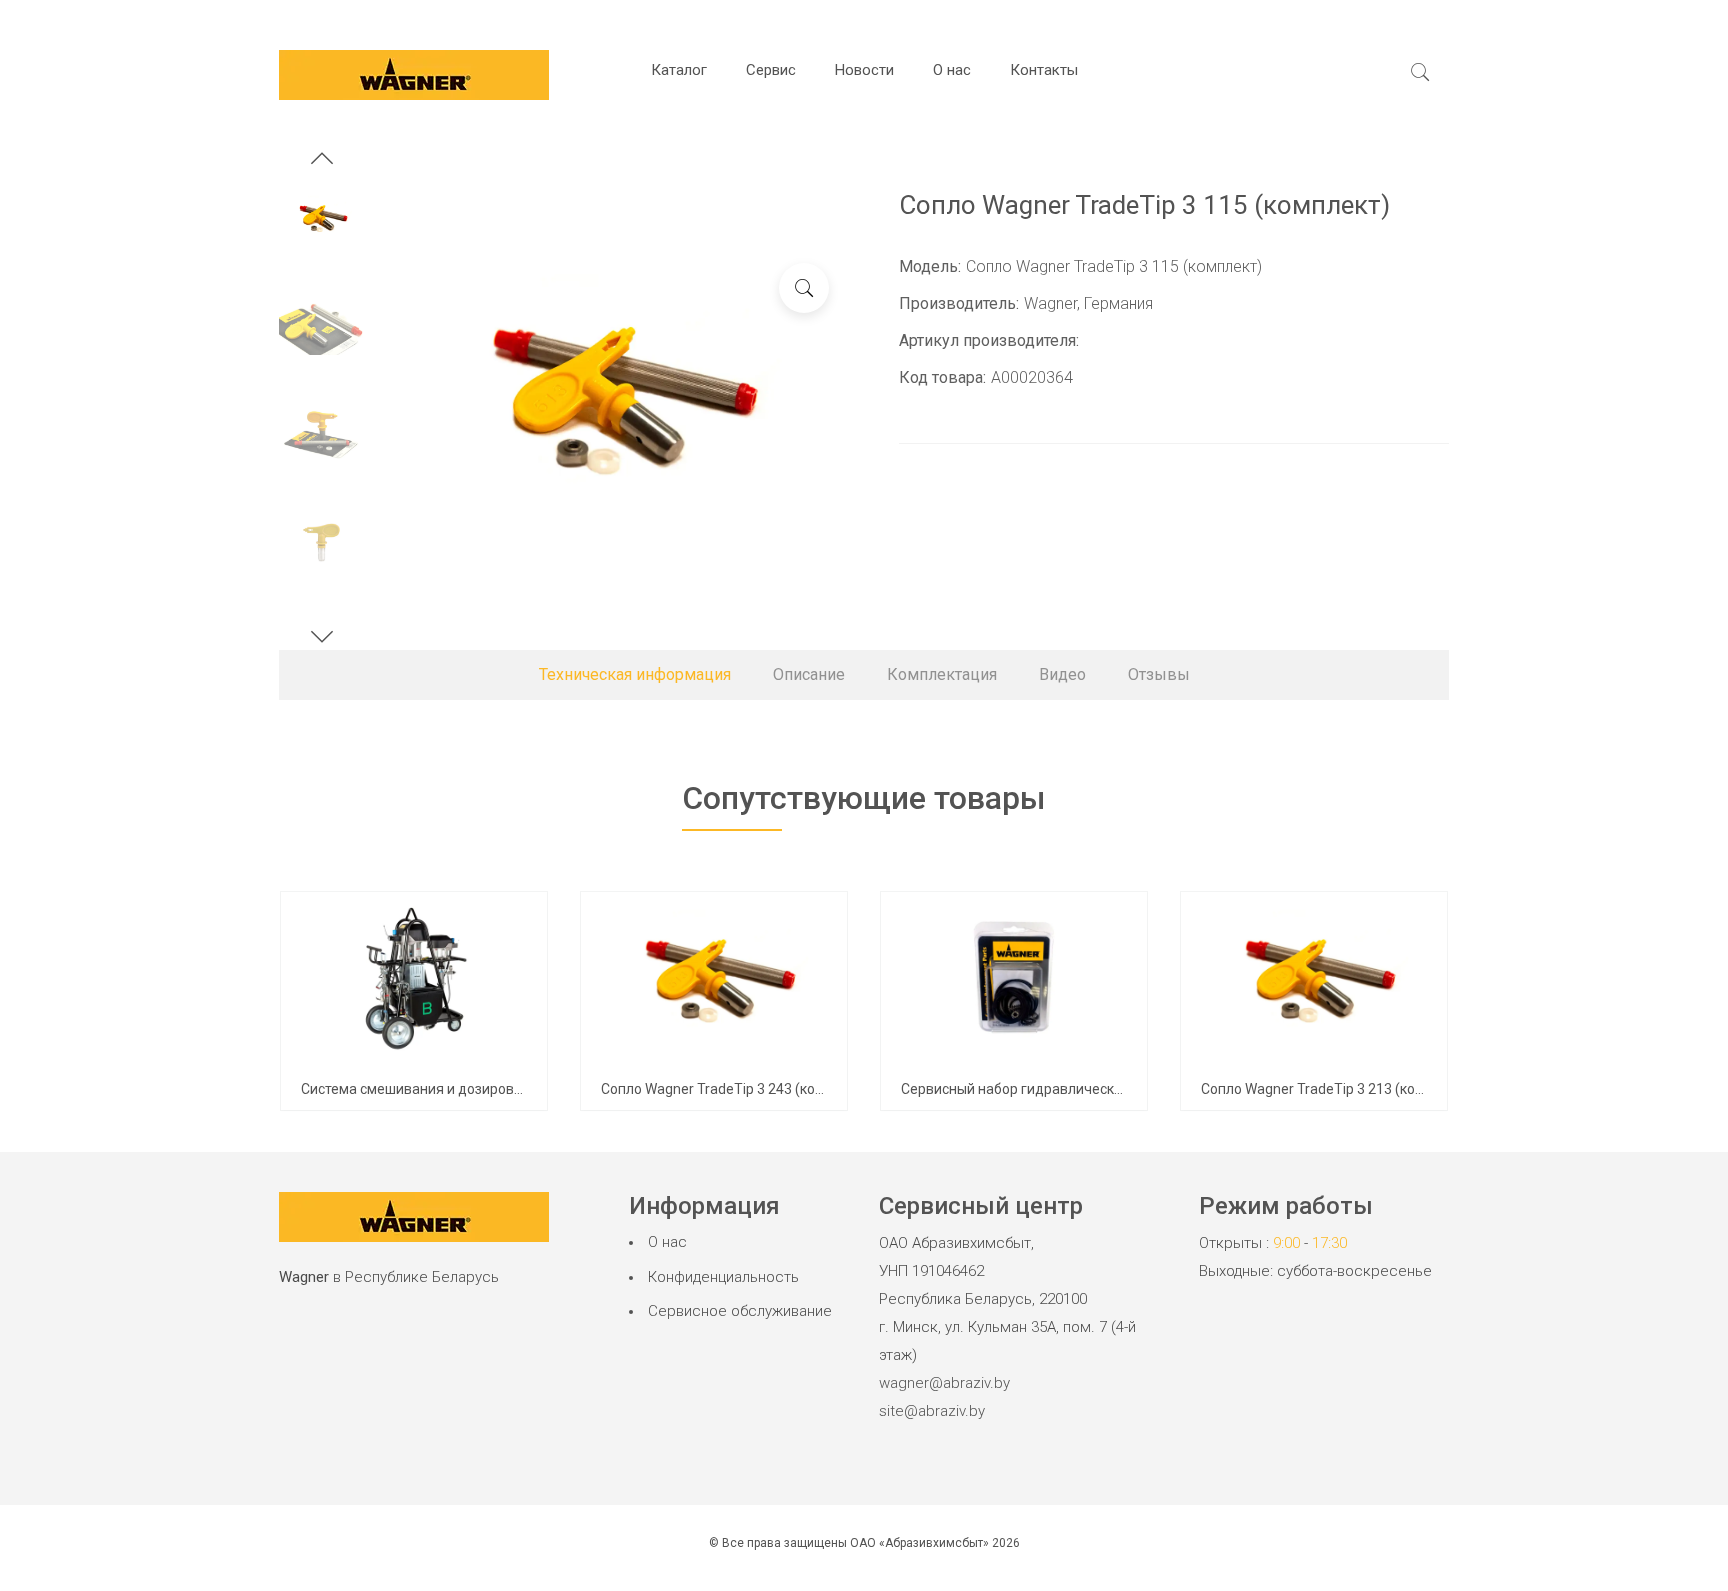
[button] (322, 161)
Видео (1062, 674)
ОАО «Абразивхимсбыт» (919, 1543)
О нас (952, 70)
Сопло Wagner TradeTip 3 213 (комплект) (1334, 1089)
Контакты (1044, 70)
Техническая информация (635, 674)
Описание (809, 674)
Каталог (679, 70)
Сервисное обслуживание (740, 1311)
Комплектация (942, 674)
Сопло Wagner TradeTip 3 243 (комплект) (734, 1089)
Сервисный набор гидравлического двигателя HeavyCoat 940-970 (1118, 1089)
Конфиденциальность (723, 1277)
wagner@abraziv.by (944, 1383)
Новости (864, 70)
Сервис (771, 70)
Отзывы (1159, 674)
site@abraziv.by (932, 1411)
